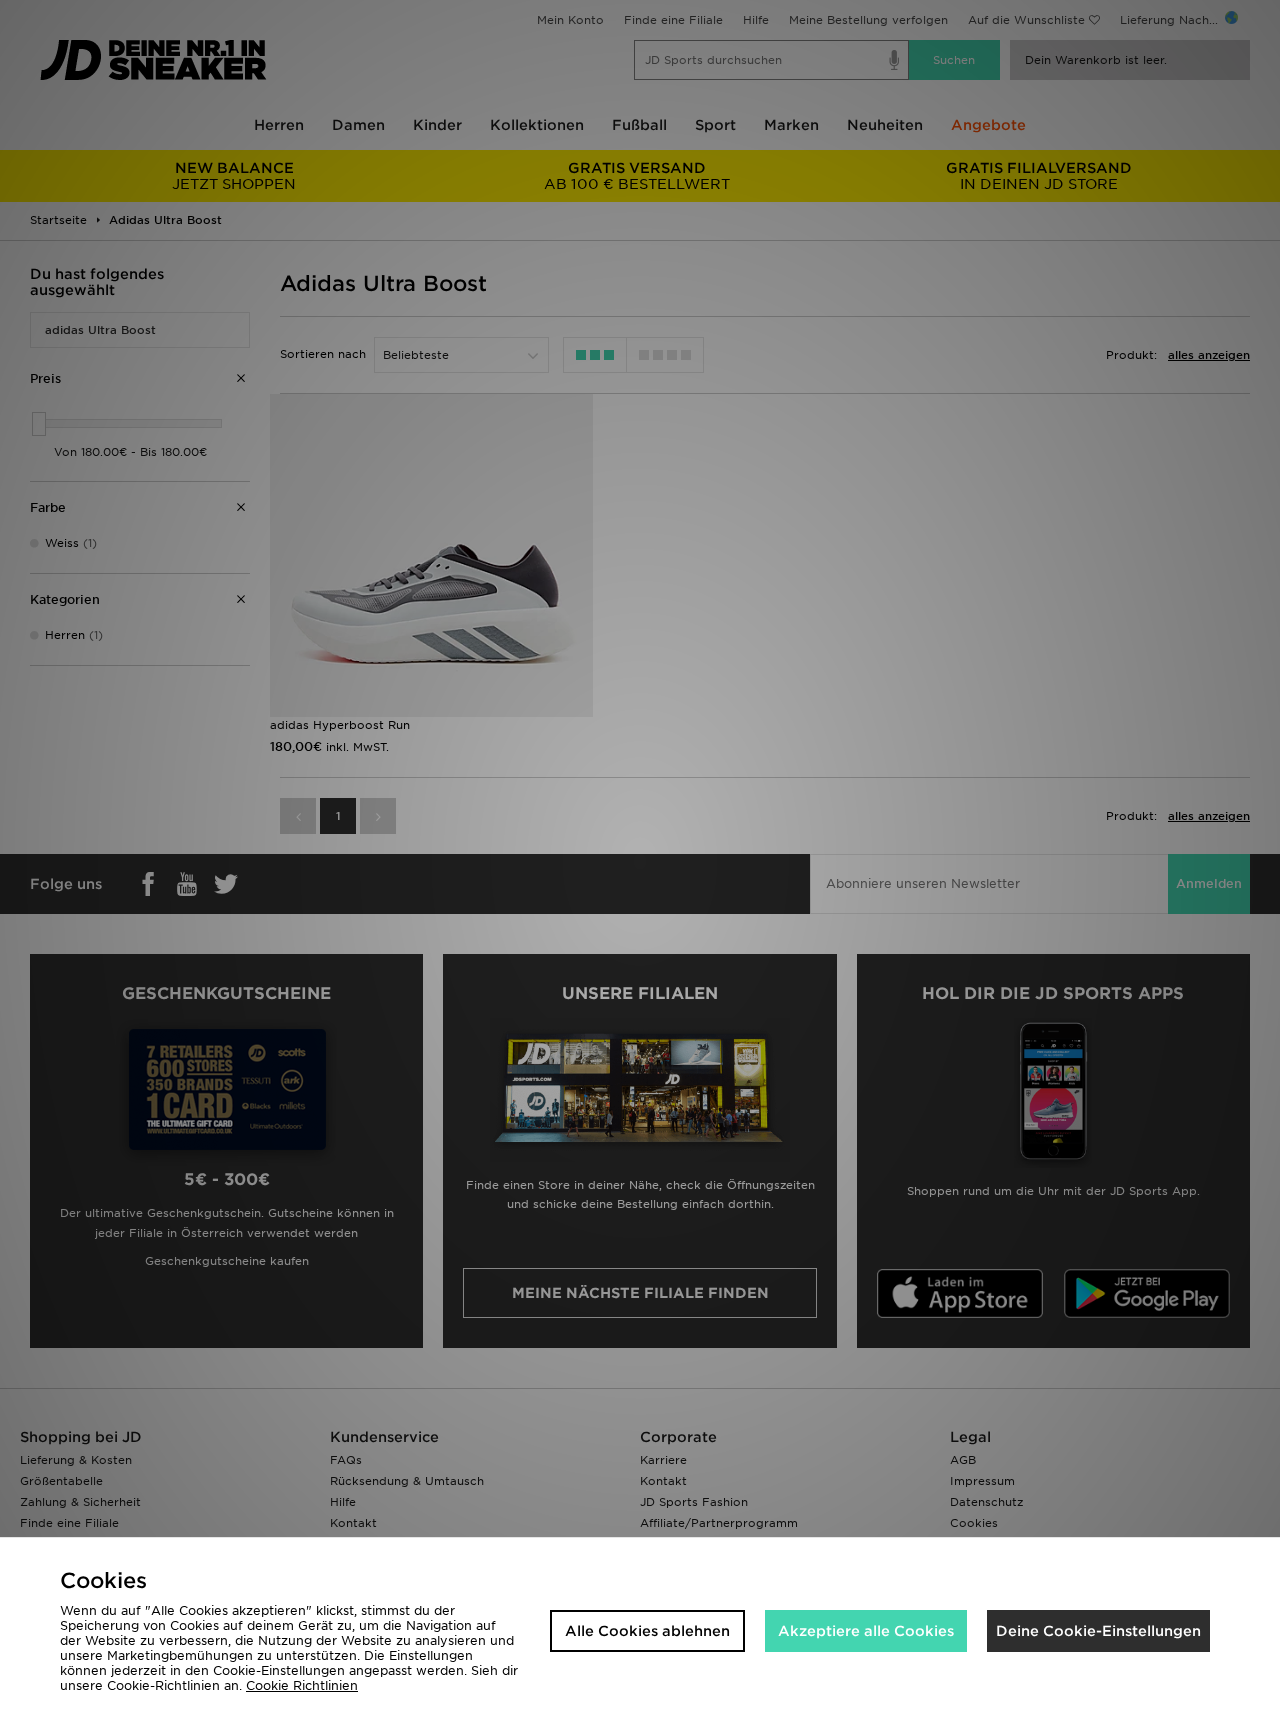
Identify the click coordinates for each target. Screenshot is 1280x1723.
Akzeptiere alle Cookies (866, 1631)
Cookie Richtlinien (302, 1685)
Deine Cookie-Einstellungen (1098, 1631)
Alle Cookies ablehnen (647, 1631)
